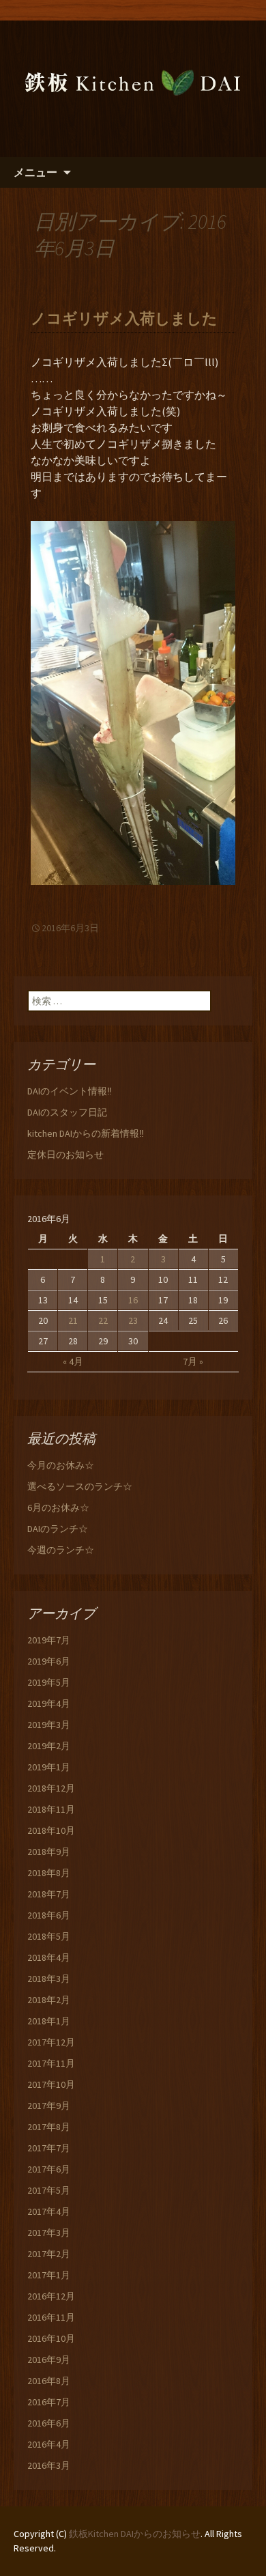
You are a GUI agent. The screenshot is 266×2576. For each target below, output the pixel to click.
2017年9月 (49, 2106)
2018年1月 (49, 2021)
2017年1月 (49, 2275)
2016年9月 (49, 2360)
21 (73, 1320)
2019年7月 (49, 1640)
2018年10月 (51, 1830)
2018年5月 (49, 1936)
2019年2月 (49, 1746)
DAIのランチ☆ (58, 1529)
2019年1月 (49, 1767)
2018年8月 (49, 1873)
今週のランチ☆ (61, 1550)
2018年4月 (49, 1957)
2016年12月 (51, 2296)
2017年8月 (49, 2127)
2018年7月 (49, 1894)
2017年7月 (49, 2148)
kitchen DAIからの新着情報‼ (86, 1133)
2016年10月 (51, 2338)
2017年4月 (49, 2211)
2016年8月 (49, 2381)
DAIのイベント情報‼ (70, 1091)
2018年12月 (51, 1788)
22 (103, 1320)
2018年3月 (49, 1979)
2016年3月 (49, 2465)
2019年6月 (49, 1661)
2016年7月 (49, 2402)
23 (133, 1320)
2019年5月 (49, 1682)
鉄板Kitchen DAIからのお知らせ (135, 2534)
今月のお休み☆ (61, 1465)
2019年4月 (49, 1703)
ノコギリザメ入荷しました (124, 319)
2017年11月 (51, 2063)
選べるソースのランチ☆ (80, 1486)
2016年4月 (49, 2444)
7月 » (193, 1361)
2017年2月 (49, 2254)
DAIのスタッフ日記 (67, 1112)
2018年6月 (49, 1915)
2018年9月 (49, 1852)
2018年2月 (49, 2000)
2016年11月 (51, 2317)
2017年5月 (49, 2190)
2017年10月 (51, 2084)
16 (133, 1300)
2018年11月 (51, 1809)
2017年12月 (51, 2042)
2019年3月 (49, 1725)
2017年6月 (49, 2169)
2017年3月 (49, 2233)
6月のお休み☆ (58, 1508)
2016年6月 (49, 2423)
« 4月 (73, 1361)
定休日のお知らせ (65, 1155)
